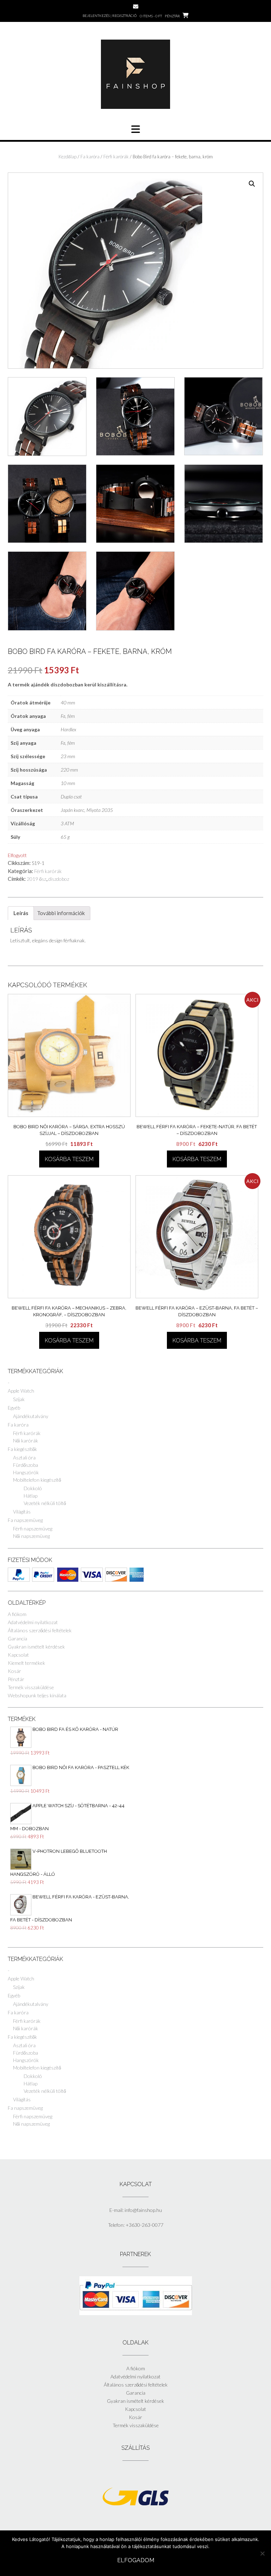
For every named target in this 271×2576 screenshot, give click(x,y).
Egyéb (14, 1408)
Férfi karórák (116, 157)
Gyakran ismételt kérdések (36, 1647)
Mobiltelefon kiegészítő (37, 1480)
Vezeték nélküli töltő (45, 1503)
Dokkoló (33, 1488)
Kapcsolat (18, 1655)
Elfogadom (136, 2560)
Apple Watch (21, 1391)
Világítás (22, 1512)
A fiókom (17, 1614)
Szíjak (19, 1399)
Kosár (14, 1671)
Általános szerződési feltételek (40, 1630)
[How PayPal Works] (136, 2313)
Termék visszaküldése (31, 1687)
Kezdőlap (68, 157)
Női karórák (26, 1441)
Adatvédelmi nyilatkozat (33, 1622)
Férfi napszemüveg (33, 1529)
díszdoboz (59, 879)
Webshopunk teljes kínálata (37, 1695)
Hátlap (31, 1496)
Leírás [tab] (21, 913)
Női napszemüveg (31, 1536)
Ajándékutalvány (31, 1416)
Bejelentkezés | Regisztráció (110, 16)
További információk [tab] (61, 913)
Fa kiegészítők (22, 1449)
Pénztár (16, 1679)
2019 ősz (37, 879)
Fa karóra (90, 157)
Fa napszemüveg (25, 1520)
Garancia (17, 1638)
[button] (252, 184)
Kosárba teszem (69, 1159)
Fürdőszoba (26, 1465)
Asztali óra (24, 1457)
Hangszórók (26, 1472)
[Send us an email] (136, 7)
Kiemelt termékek (26, 1663)
